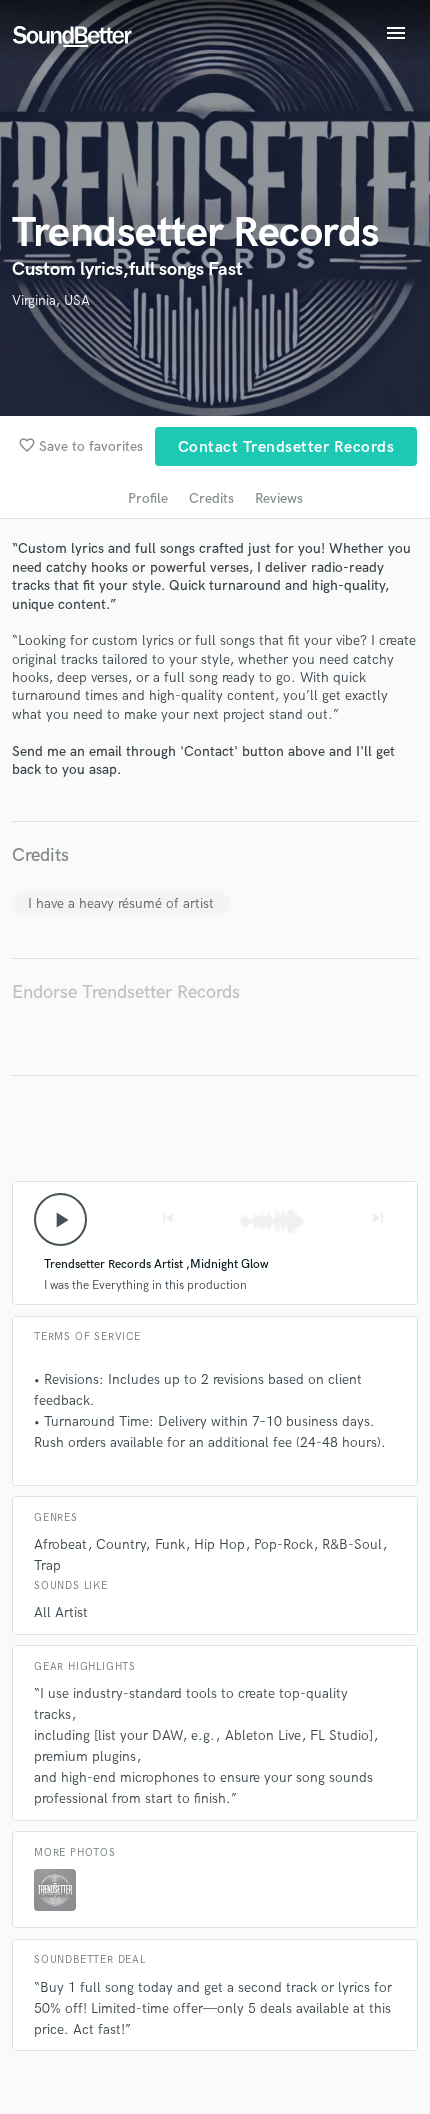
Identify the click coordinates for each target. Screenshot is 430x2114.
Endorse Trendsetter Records (126, 992)
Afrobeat (60, 1544)
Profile (148, 498)
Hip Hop (219, 1544)
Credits (211, 498)
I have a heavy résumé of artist (121, 903)
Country (120, 1544)
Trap (47, 1565)
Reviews (279, 498)
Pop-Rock (283, 1544)
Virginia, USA (51, 300)
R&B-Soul (352, 1544)
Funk (170, 1544)
